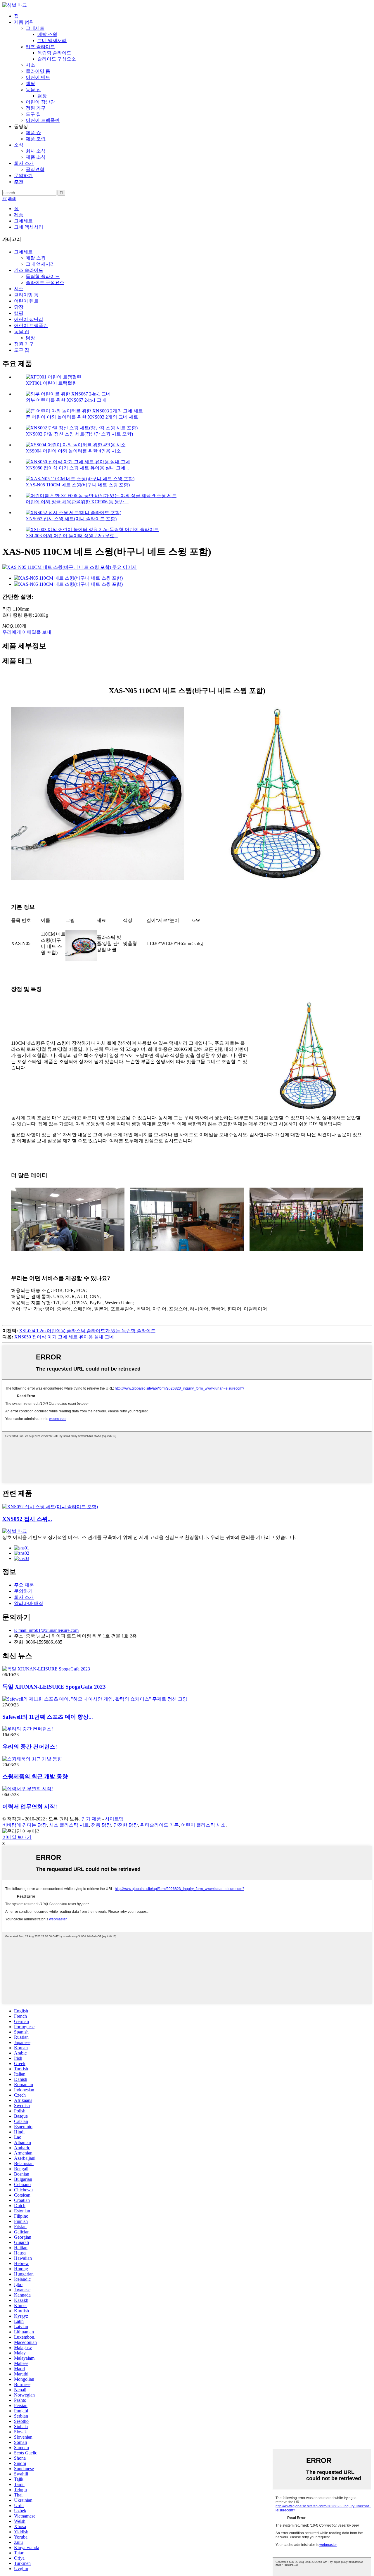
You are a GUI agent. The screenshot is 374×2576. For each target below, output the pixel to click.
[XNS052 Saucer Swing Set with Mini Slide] (50, 1507)
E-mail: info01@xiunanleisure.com (46, 1630)
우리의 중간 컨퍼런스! (30, 1747)
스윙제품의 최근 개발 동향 (35, 1776)
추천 (19, 182)
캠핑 (30, 83)
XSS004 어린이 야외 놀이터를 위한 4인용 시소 (73, 451)
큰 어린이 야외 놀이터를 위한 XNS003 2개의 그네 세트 (82, 417)
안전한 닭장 (126, 1825)
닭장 (42, 96)
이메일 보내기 (17, 1837)
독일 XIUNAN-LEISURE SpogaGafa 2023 (54, 1687)
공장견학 (35, 169)
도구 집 (33, 114)
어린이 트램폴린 (43, 120)
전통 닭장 (101, 1825)
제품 (19, 215)
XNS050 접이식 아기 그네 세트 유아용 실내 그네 (64, 1337)
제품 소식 (36, 157)
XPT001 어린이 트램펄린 (51, 383)
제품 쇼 (33, 133)
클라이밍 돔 (38, 71)
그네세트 (35, 28)
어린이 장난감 (40, 102)
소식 (19, 145)
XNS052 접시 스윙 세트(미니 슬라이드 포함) (71, 519)
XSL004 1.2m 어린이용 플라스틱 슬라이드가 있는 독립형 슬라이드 (87, 1331)
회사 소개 (24, 163)
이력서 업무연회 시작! (30, 1807)
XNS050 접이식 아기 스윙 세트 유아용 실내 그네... (77, 468)
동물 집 (33, 90)
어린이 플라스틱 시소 (203, 1825)
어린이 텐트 (38, 77)
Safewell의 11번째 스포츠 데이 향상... (48, 1717)
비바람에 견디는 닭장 (25, 1825)
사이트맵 (114, 1819)
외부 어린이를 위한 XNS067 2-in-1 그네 (66, 400)
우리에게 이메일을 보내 (27, 632)
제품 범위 (24, 22)
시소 (30, 65)
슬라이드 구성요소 (57, 59)
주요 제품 (24, 1585)
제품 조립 (36, 139)
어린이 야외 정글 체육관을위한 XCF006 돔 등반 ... (77, 502)
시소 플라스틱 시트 (69, 1825)
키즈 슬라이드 (40, 47)
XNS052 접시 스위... (27, 1519)
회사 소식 (36, 151)
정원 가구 (36, 108)
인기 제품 (91, 1819)
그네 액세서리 (52, 40)
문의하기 (23, 176)
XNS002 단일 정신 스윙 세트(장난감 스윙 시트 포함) (79, 434)
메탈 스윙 (47, 34)
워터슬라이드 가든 (160, 1825)
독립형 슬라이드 (54, 53)
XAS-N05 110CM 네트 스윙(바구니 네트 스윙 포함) (78, 485)
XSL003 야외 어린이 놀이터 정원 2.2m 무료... (72, 536)
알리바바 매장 (29, 1603)
